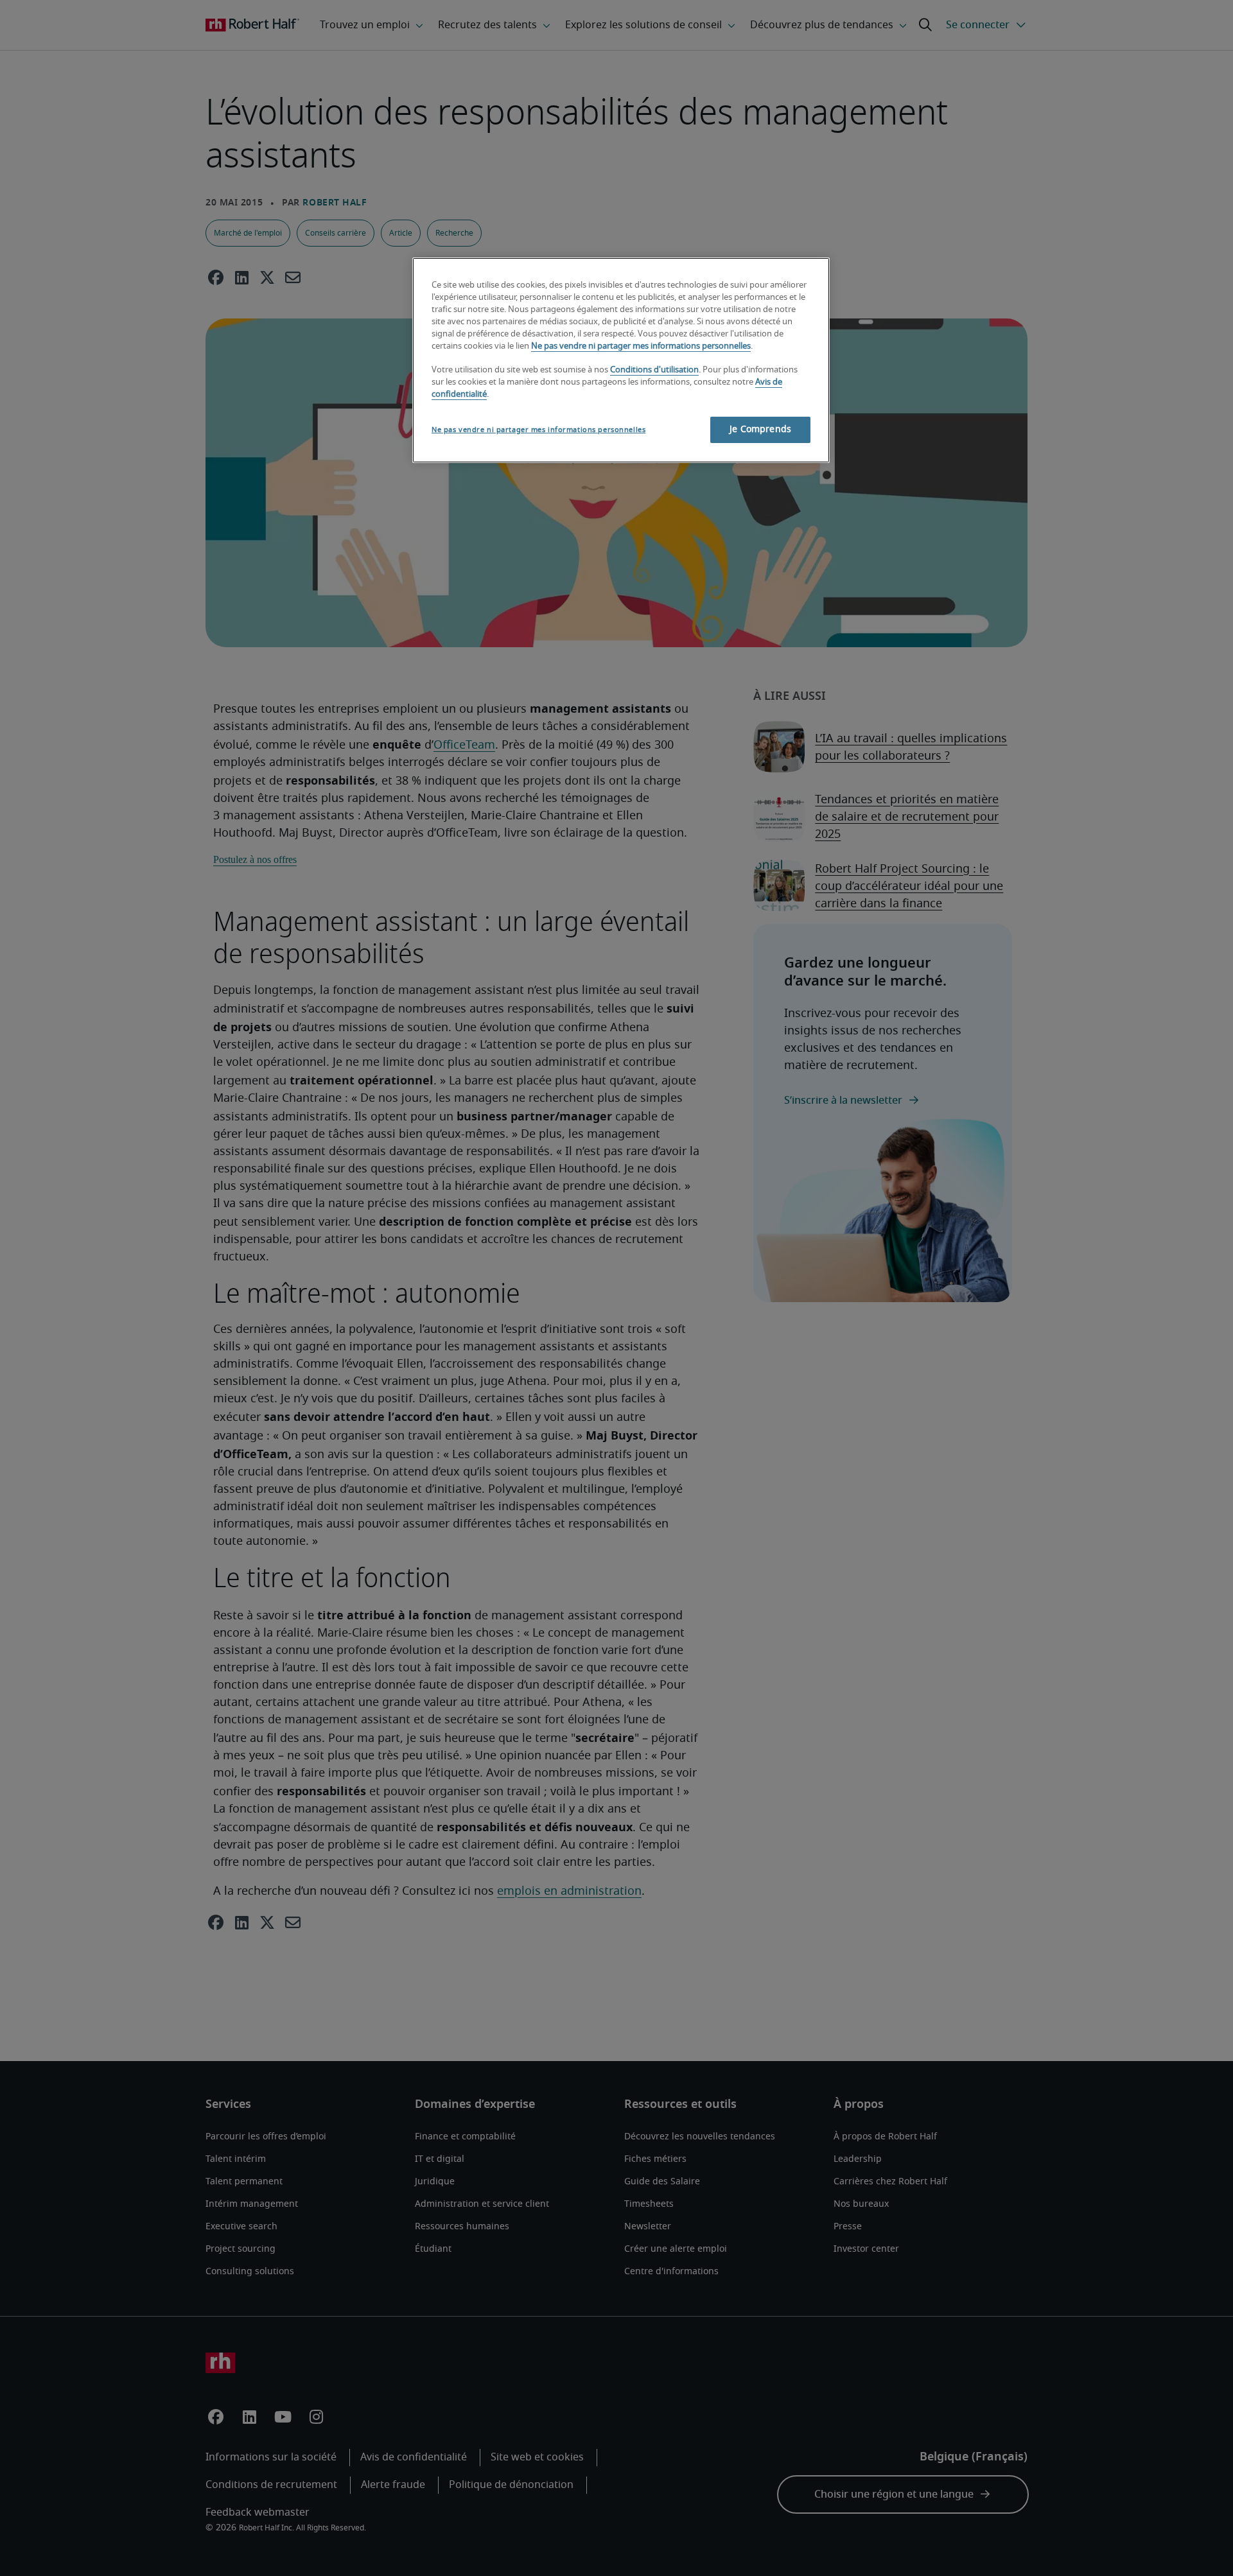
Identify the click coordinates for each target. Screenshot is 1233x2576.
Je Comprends (760, 430)
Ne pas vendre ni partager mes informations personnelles (641, 346)
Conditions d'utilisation (654, 370)
